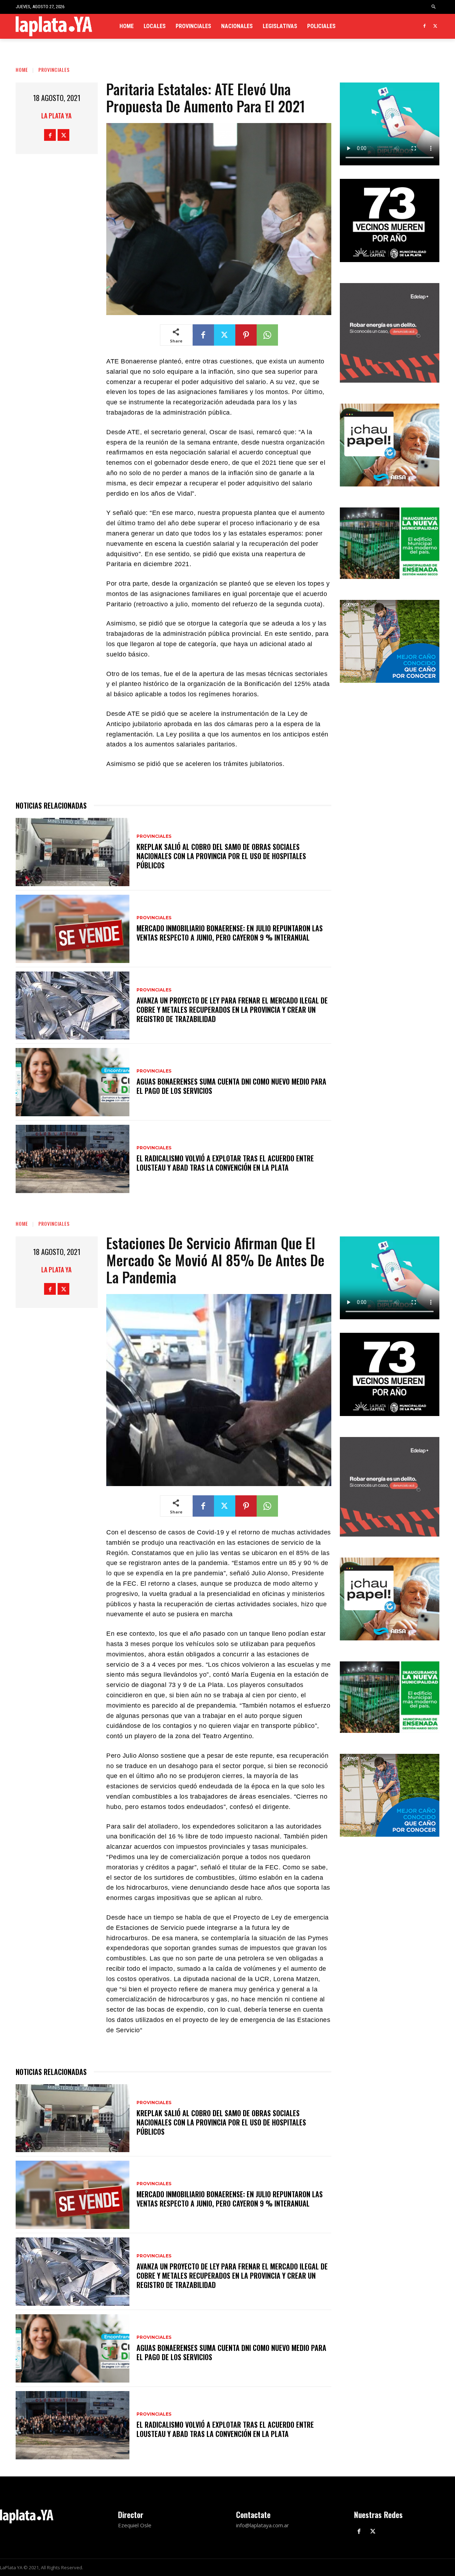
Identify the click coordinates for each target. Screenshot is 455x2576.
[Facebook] (424, 26)
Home (22, 70)
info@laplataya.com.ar (263, 2525)
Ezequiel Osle (135, 2525)
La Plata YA (56, 116)
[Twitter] (435, 26)
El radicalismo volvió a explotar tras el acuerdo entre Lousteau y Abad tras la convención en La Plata (225, 1163)
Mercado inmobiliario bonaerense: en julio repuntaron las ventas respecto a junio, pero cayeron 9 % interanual (230, 933)
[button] (434, 7)
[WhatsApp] (267, 335)
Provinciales (54, 70)
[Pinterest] (246, 335)
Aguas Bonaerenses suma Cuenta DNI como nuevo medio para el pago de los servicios (231, 1086)
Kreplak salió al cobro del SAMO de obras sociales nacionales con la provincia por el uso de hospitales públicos (221, 856)
